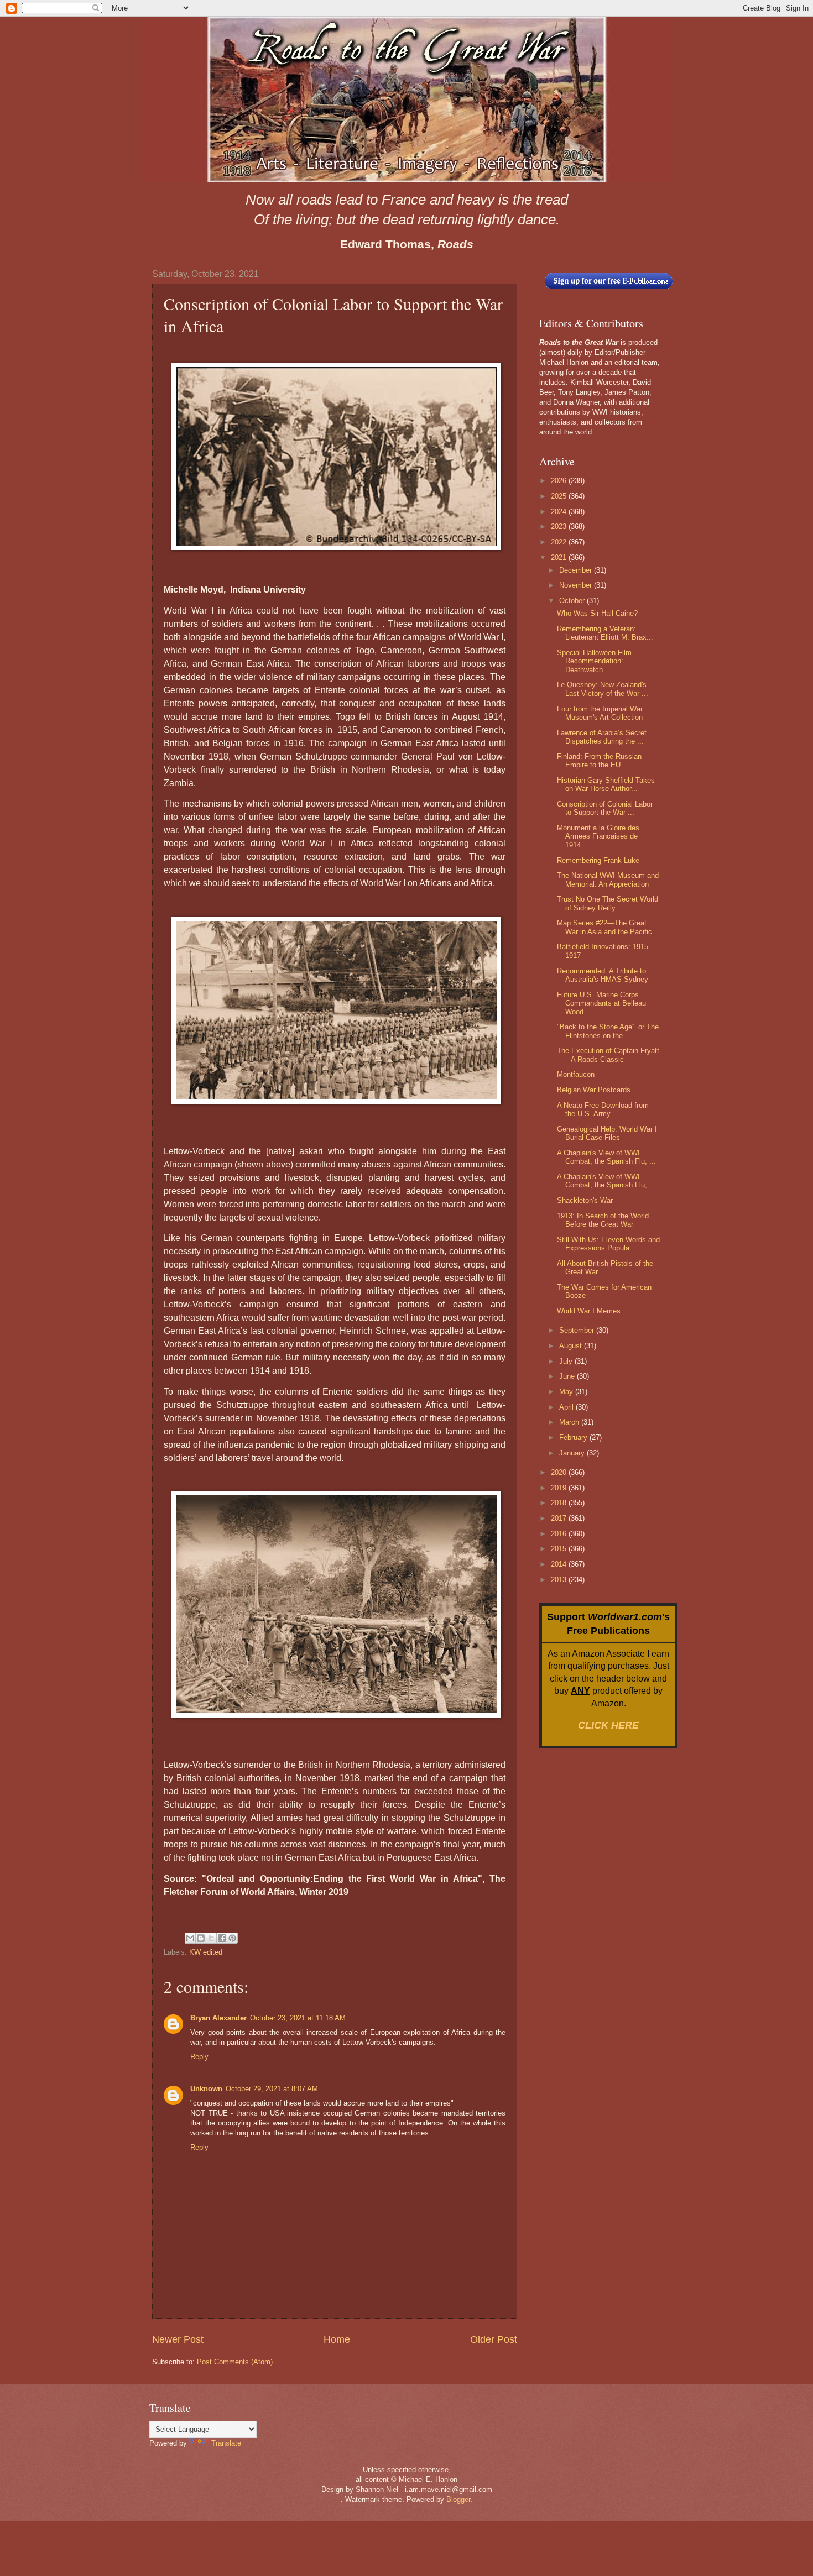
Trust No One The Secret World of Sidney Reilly (608, 903)
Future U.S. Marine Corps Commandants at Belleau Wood (601, 1003)
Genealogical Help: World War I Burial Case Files (607, 1133)
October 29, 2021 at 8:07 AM (272, 2089)
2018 (560, 1503)
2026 (560, 481)
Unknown (206, 2089)
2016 (560, 1534)
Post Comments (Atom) (235, 2362)
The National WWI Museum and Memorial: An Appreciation (608, 879)
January (573, 1453)
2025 (560, 496)
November (577, 585)
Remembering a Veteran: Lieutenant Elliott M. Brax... (605, 633)
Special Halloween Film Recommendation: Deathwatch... (594, 661)
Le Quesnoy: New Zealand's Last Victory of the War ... (603, 689)
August (572, 1346)
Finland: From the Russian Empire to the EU (599, 761)
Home (337, 2339)
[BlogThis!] (201, 1938)
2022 (560, 542)
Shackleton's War (585, 1200)
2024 (560, 512)
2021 (560, 557)
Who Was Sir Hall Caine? (597, 613)
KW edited (206, 1952)
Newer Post (178, 2339)
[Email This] (190, 1938)
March (570, 1422)
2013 (560, 1580)
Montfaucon (576, 1074)
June (568, 1376)
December (577, 570)
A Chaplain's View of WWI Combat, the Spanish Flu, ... (606, 1157)
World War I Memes (589, 1311)
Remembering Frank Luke (598, 860)
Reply (199, 2057)
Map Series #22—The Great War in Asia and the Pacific (604, 927)
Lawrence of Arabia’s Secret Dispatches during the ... (602, 737)
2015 (560, 1549)
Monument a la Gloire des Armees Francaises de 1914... (598, 836)
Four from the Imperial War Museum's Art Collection (600, 713)
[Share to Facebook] (222, 1938)
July (567, 1361)
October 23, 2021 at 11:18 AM (298, 2018)
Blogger (458, 2499)
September (578, 1330)
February (574, 1438)
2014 (560, 1564)
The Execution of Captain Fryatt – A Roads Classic (608, 1055)
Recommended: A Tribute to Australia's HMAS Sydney (603, 975)
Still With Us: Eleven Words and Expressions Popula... (608, 1244)
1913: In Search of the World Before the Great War (603, 1220)
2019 (560, 1488)
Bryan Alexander (218, 2018)
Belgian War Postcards (594, 1090)
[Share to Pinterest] (232, 1938)
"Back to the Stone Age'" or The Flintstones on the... (608, 1031)
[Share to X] (211, 1938)
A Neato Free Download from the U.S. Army (603, 1109)
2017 (560, 1518)
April (567, 1407)
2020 (560, 1472)
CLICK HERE (608, 1725)
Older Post (494, 2339)
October (573, 601)
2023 (560, 527)
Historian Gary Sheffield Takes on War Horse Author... (606, 784)
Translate (226, 2443)
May (567, 1392)
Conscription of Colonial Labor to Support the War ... (605, 808)
